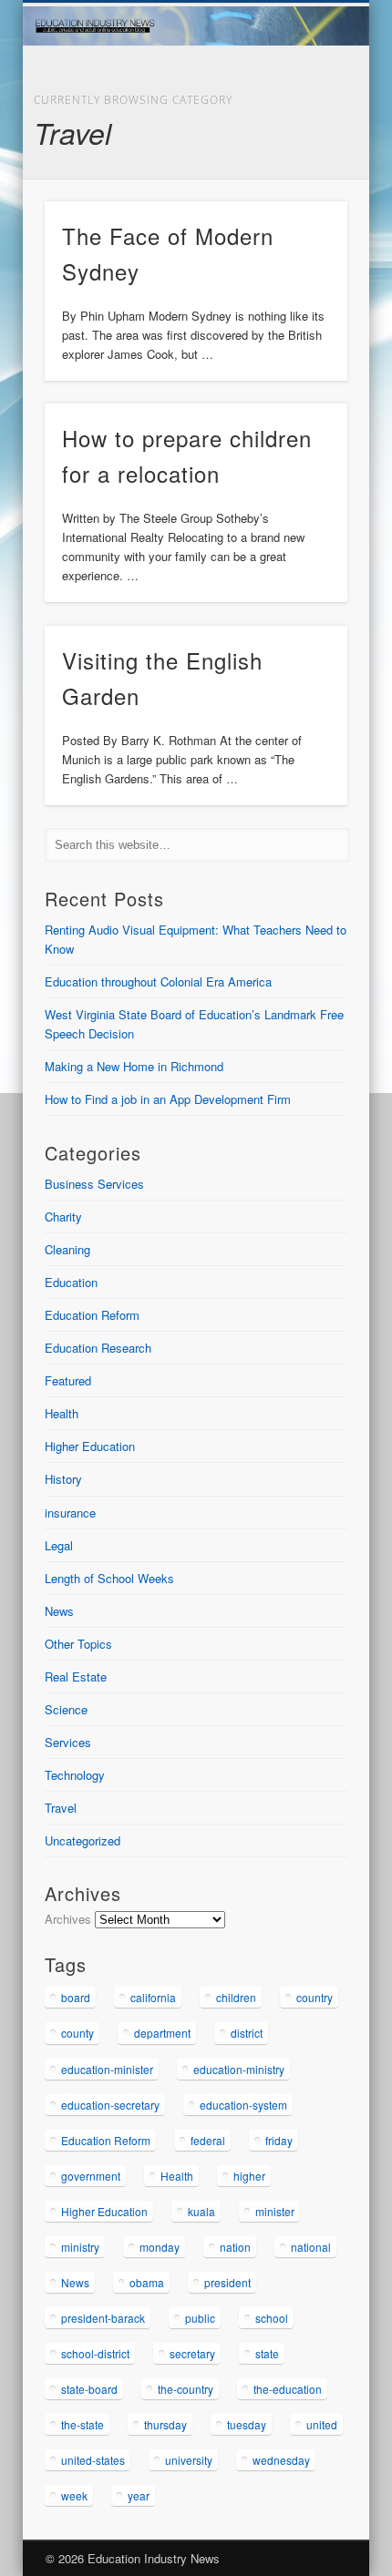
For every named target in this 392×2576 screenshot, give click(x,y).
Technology (75, 1775)
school (272, 2318)
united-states (93, 2460)
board (76, 1997)
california (153, 1997)
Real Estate (76, 1676)
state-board (89, 2389)
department (162, 2033)
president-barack (103, 2318)
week (74, 2495)
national (311, 2247)
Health (62, 1413)
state (267, 2353)
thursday (165, 2424)
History (63, 1479)
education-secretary (110, 2105)
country (315, 1997)
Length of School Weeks (109, 1578)
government (91, 2176)
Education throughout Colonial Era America (158, 981)
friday (279, 2140)
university (189, 2460)
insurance (70, 1513)
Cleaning (67, 1249)
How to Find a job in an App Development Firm (168, 1099)
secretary (192, 2353)
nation (235, 2247)
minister (275, 2211)
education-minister (107, 2069)
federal (208, 2140)
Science (66, 1709)
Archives (68, 1919)
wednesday (281, 2460)
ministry (80, 2247)
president (227, 2282)
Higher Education (90, 1446)
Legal (59, 1545)
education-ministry (239, 2069)
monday (160, 2247)
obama (147, 2282)
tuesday (247, 2424)
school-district (95, 2353)
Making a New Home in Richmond (134, 1066)
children (236, 1997)
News (59, 1611)
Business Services (94, 1184)
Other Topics (78, 1644)
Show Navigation (303, 163)
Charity (63, 1216)
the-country (186, 2389)
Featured (68, 1380)
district (247, 2033)
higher (249, 2176)
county (77, 2033)
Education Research (98, 1348)
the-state (83, 2424)
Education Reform (92, 1315)
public (200, 2318)
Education (71, 1282)
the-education (288, 2389)
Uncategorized (83, 1840)
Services (68, 1742)
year (139, 2495)
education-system (243, 2105)
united (322, 2424)
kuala (201, 2211)
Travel (61, 1808)
